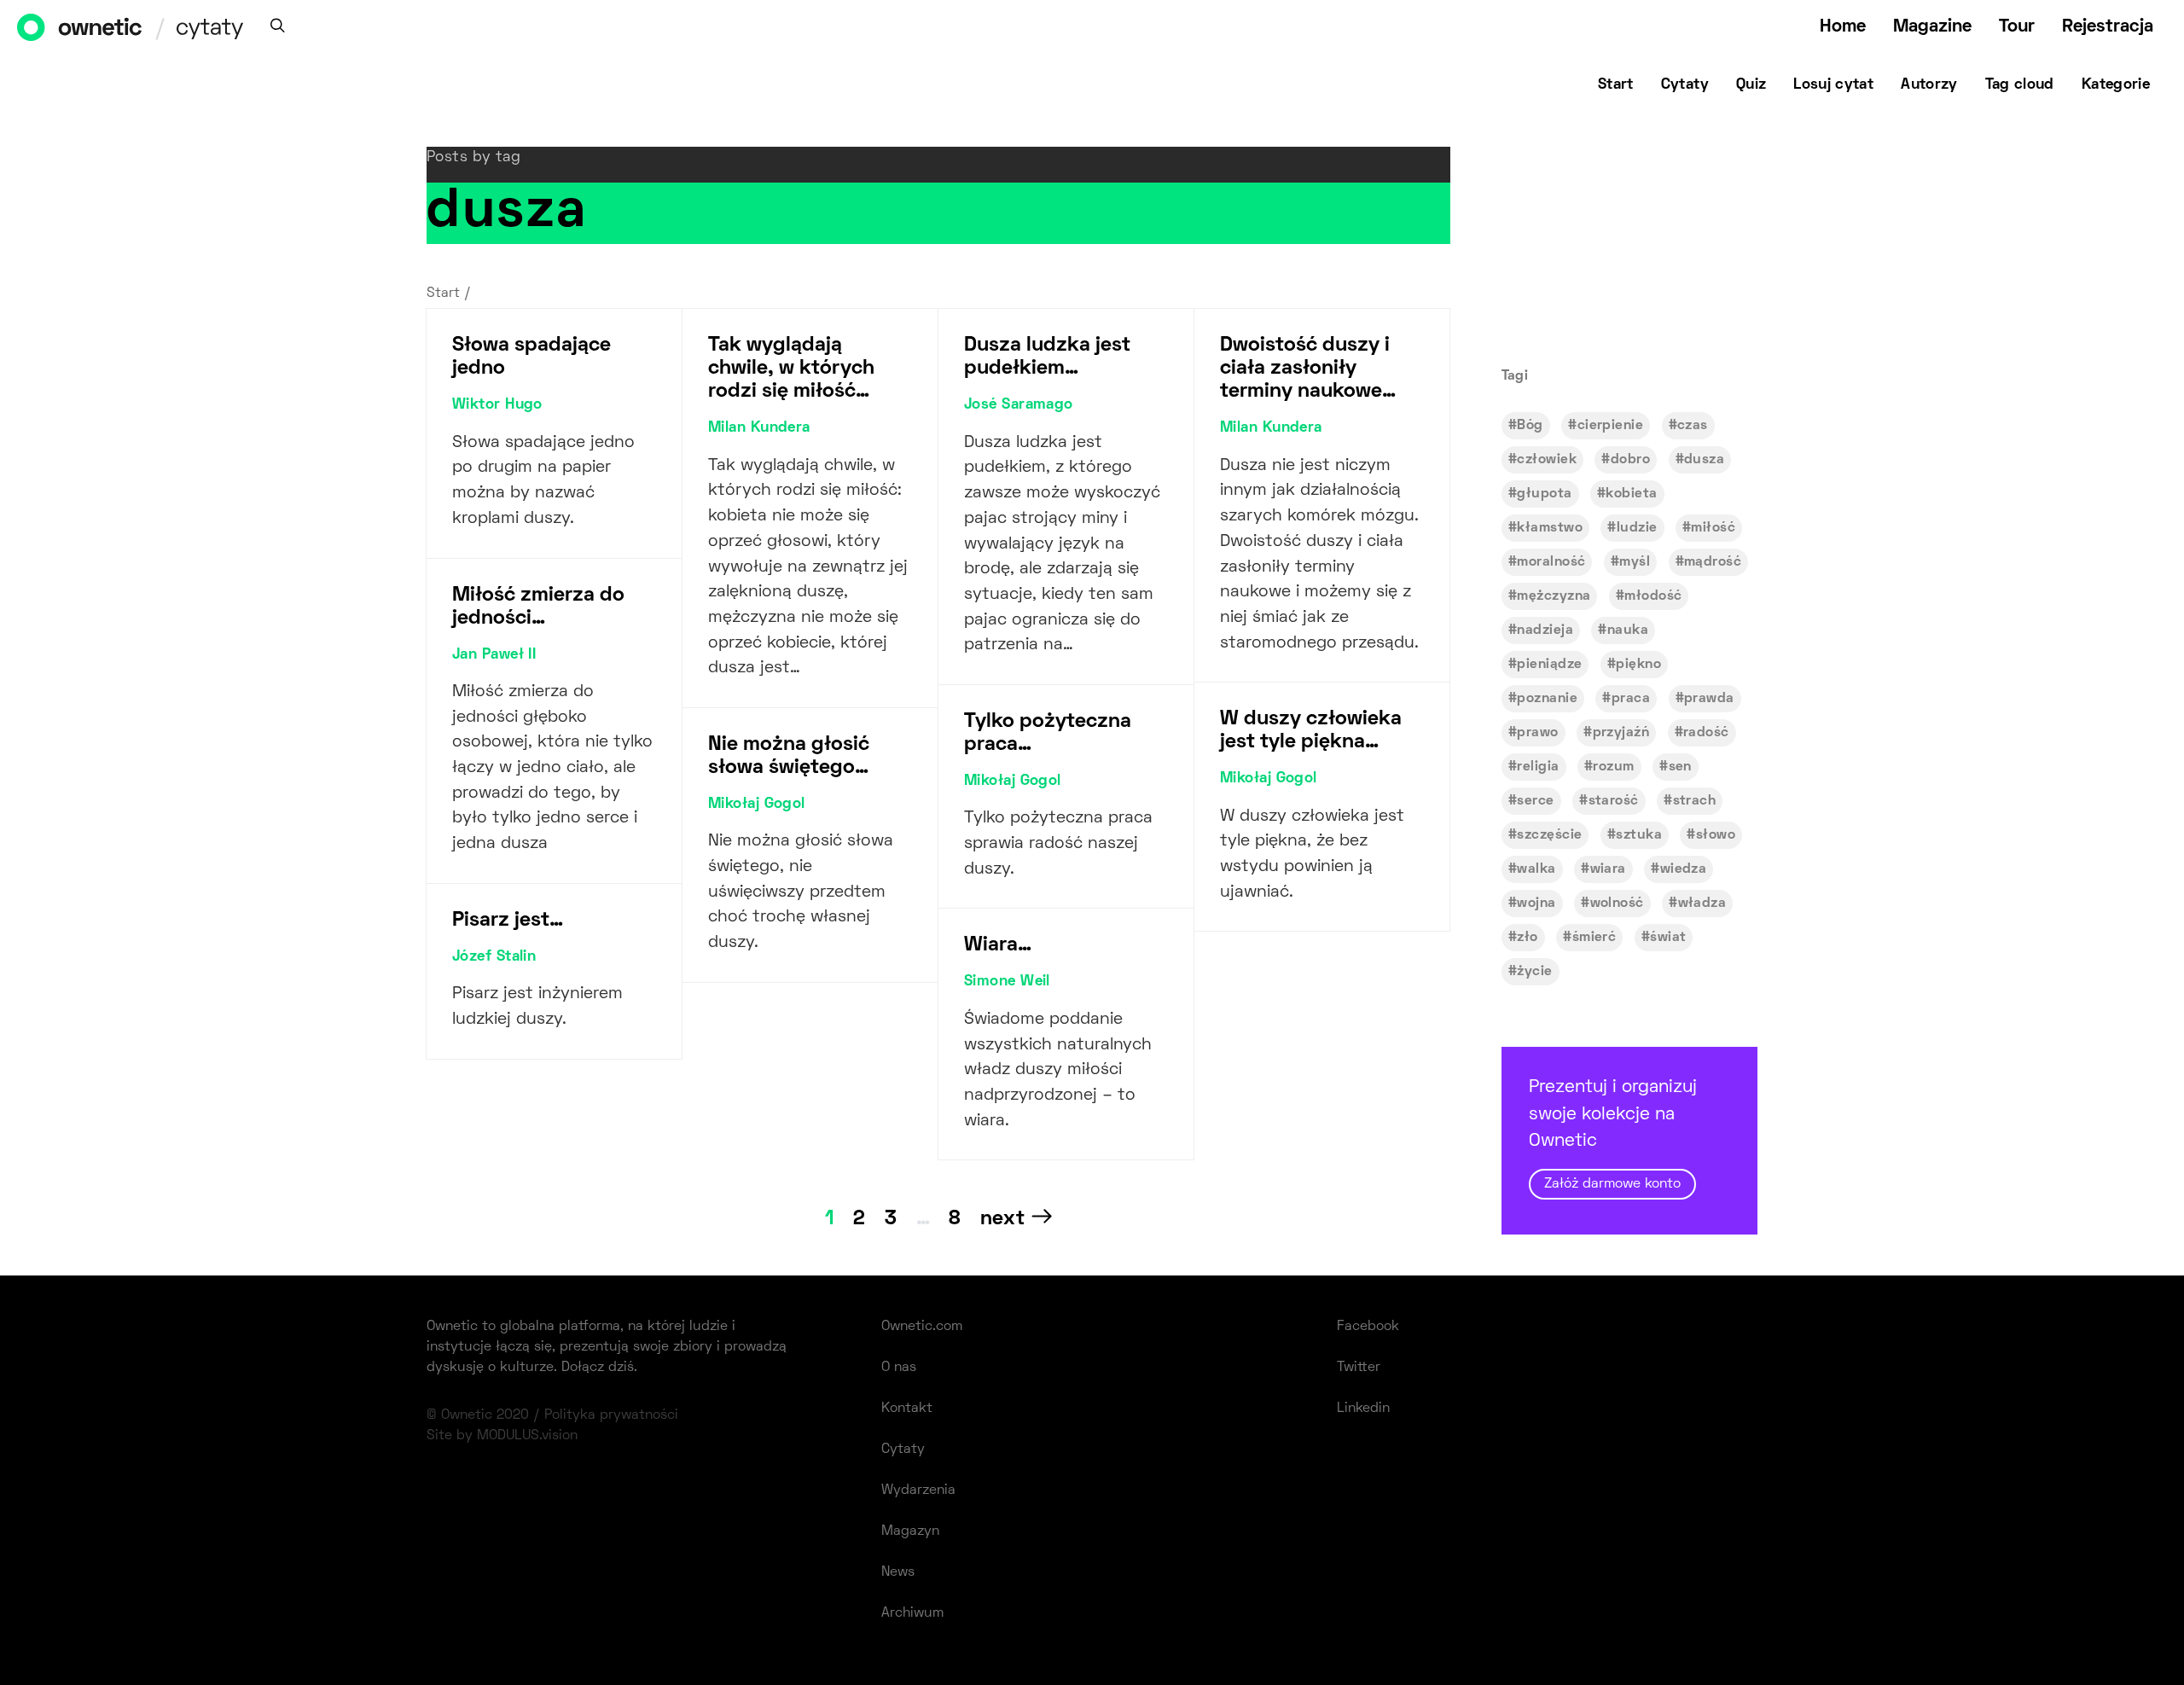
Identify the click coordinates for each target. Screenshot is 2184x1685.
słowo (1716, 835)
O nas (899, 1368)
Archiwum (912, 1613)
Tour (2017, 27)
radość (1706, 733)
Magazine (1932, 27)
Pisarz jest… (508, 921)
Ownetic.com (922, 1327)
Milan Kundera (759, 428)
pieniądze (1549, 665)
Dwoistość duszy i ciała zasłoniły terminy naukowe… (1308, 369)
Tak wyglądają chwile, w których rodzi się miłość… (791, 369)
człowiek (1547, 460)
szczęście (1549, 835)
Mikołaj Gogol (757, 805)
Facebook (1368, 1327)
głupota (1544, 494)
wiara (1608, 869)
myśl (1635, 562)
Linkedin (1363, 1409)
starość (1614, 801)
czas (1693, 426)
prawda (1709, 699)
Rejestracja (2108, 27)
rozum (1613, 767)
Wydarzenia (918, 1490)
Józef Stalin (494, 957)
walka (1536, 869)
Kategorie (2116, 85)
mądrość (1713, 562)
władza (1702, 904)
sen (1680, 767)
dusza (1704, 460)
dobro (1630, 460)
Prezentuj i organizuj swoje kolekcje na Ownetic (1613, 1135)
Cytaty (1685, 85)
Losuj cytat (1833, 85)
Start (1616, 85)
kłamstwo (1550, 528)
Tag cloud (2020, 85)
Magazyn (910, 1531)
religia (1538, 767)
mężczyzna (1554, 596)
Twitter (1359, 1368)
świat (1668, 938)
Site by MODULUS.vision (502, 1436)
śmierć (1594, 938)
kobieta (1631, 494)
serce (1535, 801)
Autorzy (1929, 85)
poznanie (1547, 699)
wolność (1617, 904)
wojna (1536, 904)
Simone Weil (1007, 982)
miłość (1713, 528)
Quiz (1751, 85)
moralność (1551, 562)
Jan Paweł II (494, 655)
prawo (1537, 733)
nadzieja (1545, 630)
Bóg (1530, 426)
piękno (1638, 665)
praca (1631, 699)
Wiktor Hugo (497, 405)
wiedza (1684, 869)
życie (1534, 972)
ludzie (1637, 528)
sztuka (1639, 835)
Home (1843, 27)
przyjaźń (1621, 733)
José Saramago (1019, 405)
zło (1527, 938)
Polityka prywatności (611, 1415)
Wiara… (998, 945)
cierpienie (1610, 426)
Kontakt (907, 1409)
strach (1695, 801)
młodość (1653, 596)
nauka (1628, 630)
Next (1002, 1219)
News (898, 1572)
